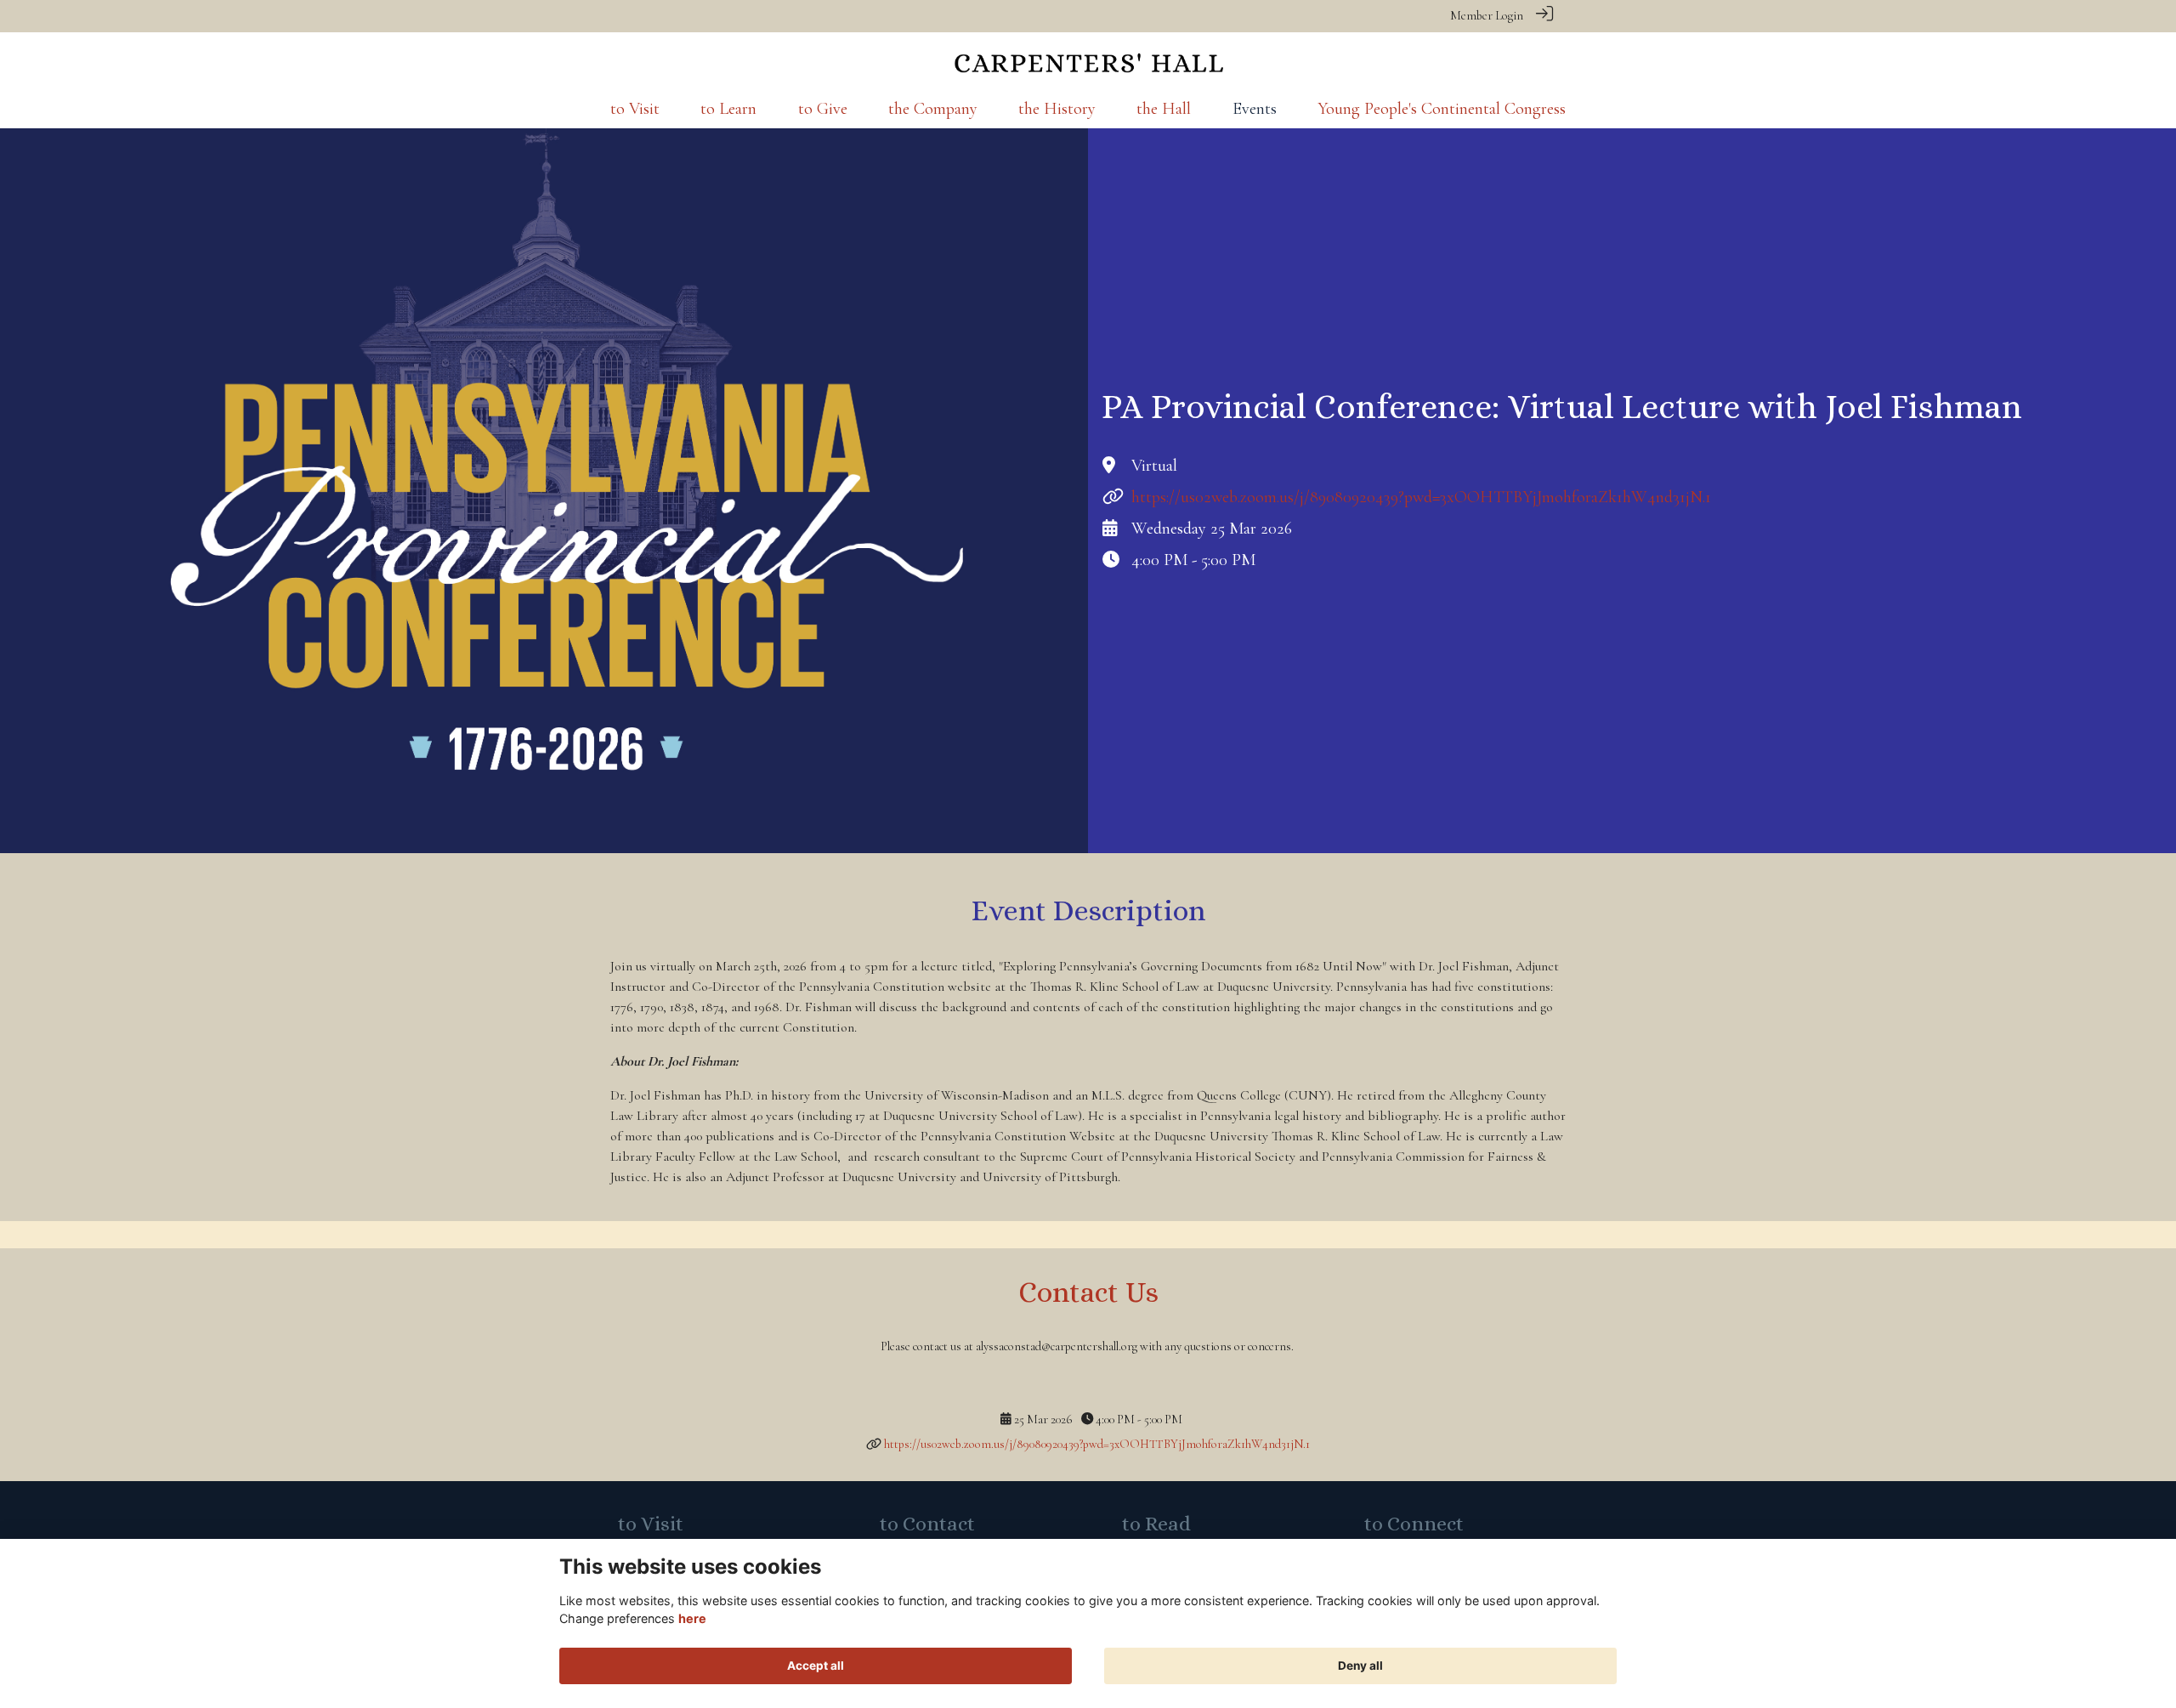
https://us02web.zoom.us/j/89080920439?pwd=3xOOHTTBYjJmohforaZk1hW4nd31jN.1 (1421, 497)
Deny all (1360, 1666)
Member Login (1487, 16)
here (692, 1618)
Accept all (816, 1666)
